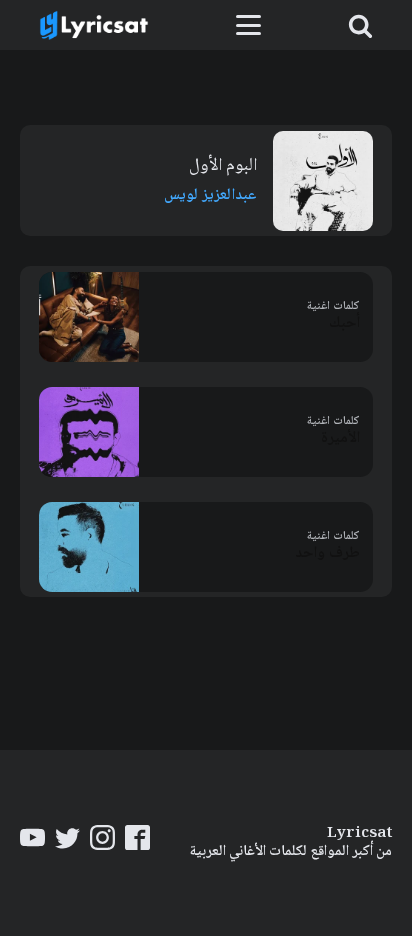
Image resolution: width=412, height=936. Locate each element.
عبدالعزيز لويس (210, 195)
